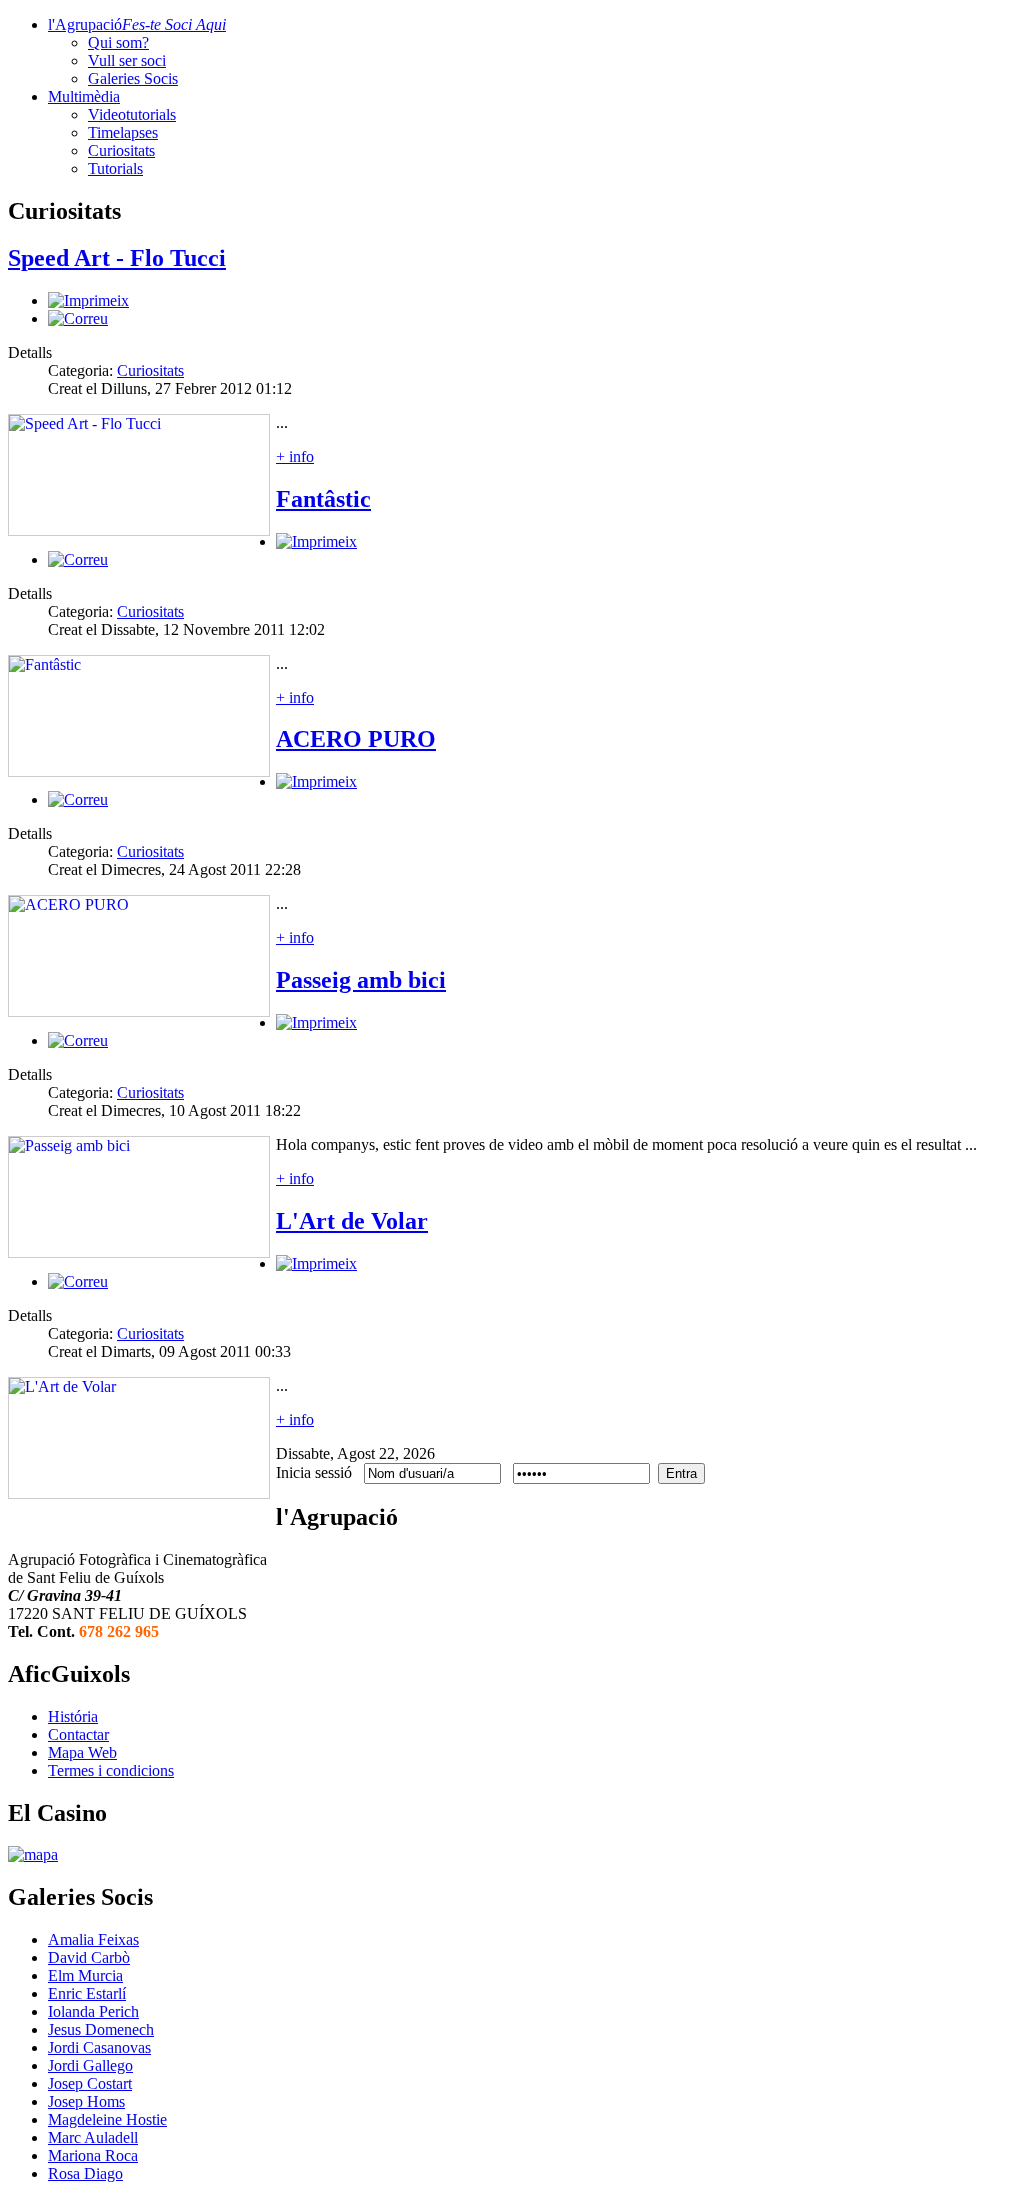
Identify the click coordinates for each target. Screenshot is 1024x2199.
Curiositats (121, 150)
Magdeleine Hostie (107, 2119)
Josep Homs (86, 2101)
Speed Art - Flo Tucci (117, 258)
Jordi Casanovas (99, 2047)
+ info (295, 456)
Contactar (78, 1734)
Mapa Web (82, 1752)
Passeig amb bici (361, 980)
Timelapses (123, 132)
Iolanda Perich (93, 2011)
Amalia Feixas (93, 1939)
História (73, 1716)
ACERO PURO (356, 739)
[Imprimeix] (88, 300)
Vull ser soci (127, 60)
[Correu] (78, 318)
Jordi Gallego (90, 2065)
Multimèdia (84, 96)
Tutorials (115, 168)
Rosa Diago (85, 2173)
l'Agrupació (137, 24)
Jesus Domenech (101, 2029)
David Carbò (89, 1957)
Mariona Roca (93, 2155)
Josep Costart (90, 2083)
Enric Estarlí (87, 1993)
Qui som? (118, 42)
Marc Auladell (93, 2137)
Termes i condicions (111, 1770)
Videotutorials (132, 114)
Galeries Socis (133, 78)
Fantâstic (323, 499)
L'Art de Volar (352, 1221)
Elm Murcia (85, 1975)
